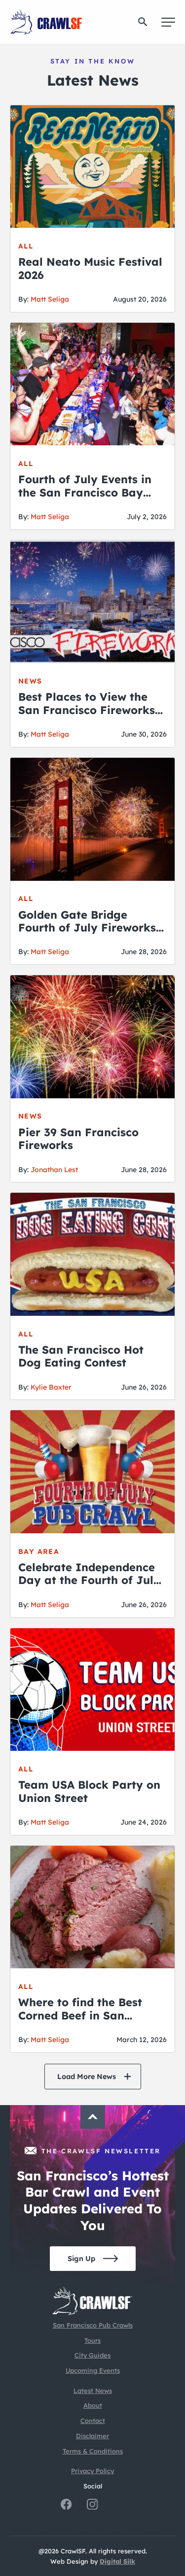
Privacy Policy (92, 2471)
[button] (143, 22)
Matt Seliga (50, 299)
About (93, 2405)
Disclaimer (92, 2436)
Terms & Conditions (93, 2451)
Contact (93, 2421)
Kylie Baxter (51, 1387)
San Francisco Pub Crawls (93, 2325)
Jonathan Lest (54, 1170)
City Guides (92, 2355)
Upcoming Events (93, 2370)
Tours (92, 2340)
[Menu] (168, 22)
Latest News (93, 2390)
